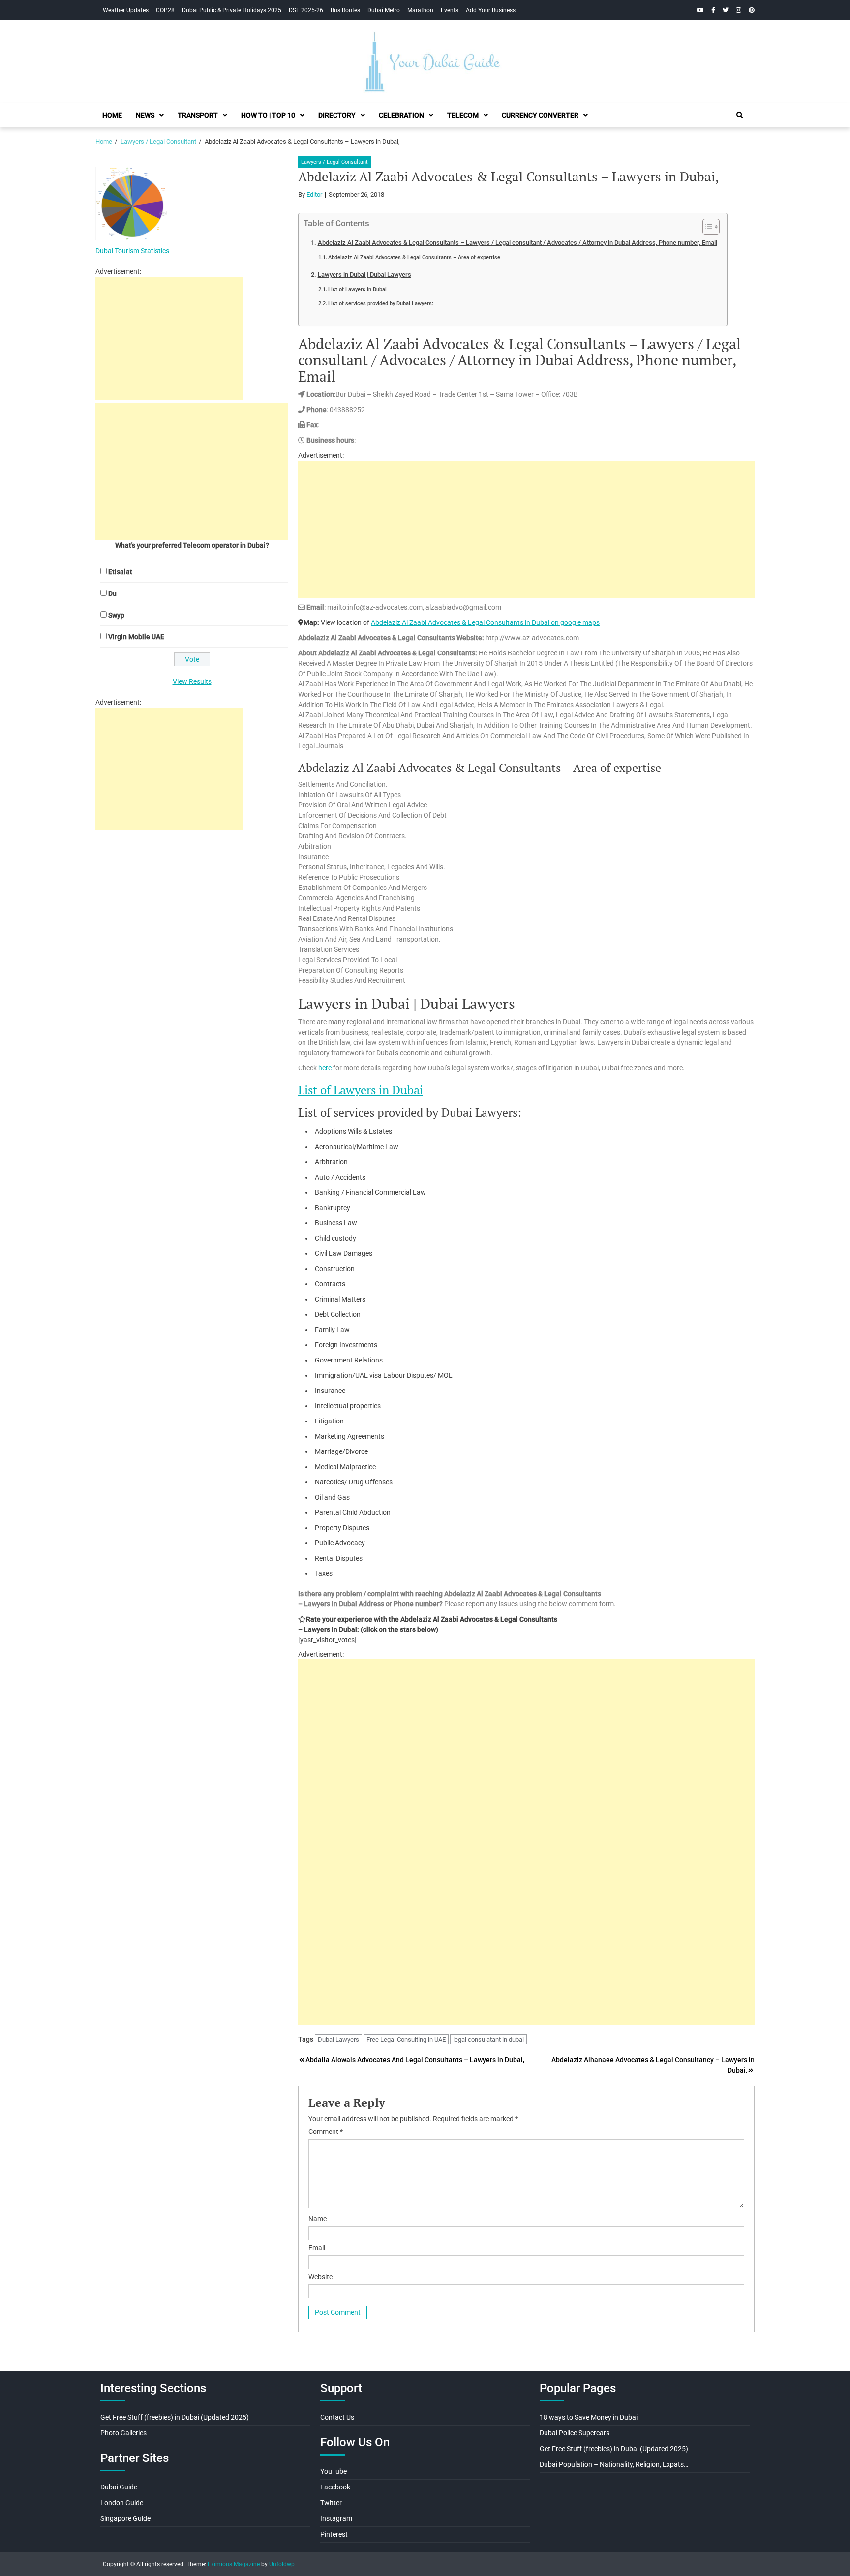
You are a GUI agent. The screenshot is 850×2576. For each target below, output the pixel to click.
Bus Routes (345, 10)
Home (112, 115)
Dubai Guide (119, 2487)
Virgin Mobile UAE (136, 637)
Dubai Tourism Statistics (132, 251)
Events (450, 10)
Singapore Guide (125, 2518)
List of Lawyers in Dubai (357, 289)
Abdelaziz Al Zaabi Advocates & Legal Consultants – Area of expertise (414, 257)
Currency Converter (540, 115)
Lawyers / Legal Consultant (334, 162)
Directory (337, 115)
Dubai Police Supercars (575, 2433)
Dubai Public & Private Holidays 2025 (232, 10)
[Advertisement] (526, 530)
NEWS (145, 115)
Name (318, 2219)
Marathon (420, 10)
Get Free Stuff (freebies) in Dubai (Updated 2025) (175, 2417)
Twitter (331, 2503)
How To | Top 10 (268, 115)
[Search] (740, 115)
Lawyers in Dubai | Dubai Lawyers (364, 275)
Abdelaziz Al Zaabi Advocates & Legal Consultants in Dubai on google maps (485, 622)
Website (320, 2277)
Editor (314, 194)
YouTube (334, 2471)
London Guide (122, 2503)
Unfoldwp (282, 2564)
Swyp (116, 615)
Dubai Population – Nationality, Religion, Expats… (614, 2464)
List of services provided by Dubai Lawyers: (381, 303)
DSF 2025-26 (306, 10)
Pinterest (334, 2534)
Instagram (336, 2518)
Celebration (401, 115)
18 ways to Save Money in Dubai (589, 2417)
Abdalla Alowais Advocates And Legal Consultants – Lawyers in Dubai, (415, 2060)
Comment (326, 2132)
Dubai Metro (384, 10)
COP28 (165, 10)
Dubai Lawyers (338, 2039)
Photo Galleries (123, 2433)
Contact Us (337, 2417)
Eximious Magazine (234, 2564)
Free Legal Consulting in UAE (406, 2039)
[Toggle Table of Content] (706, 227)
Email (317, 2248)
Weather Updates (126, 10)
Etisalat (120, 572)
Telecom (463, 115)
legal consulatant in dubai (488, 2039)
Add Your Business (491, 10)
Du (112, 593)
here (325, 1068)
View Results (192, 681)
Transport (198, 115)
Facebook (335, 2487)
